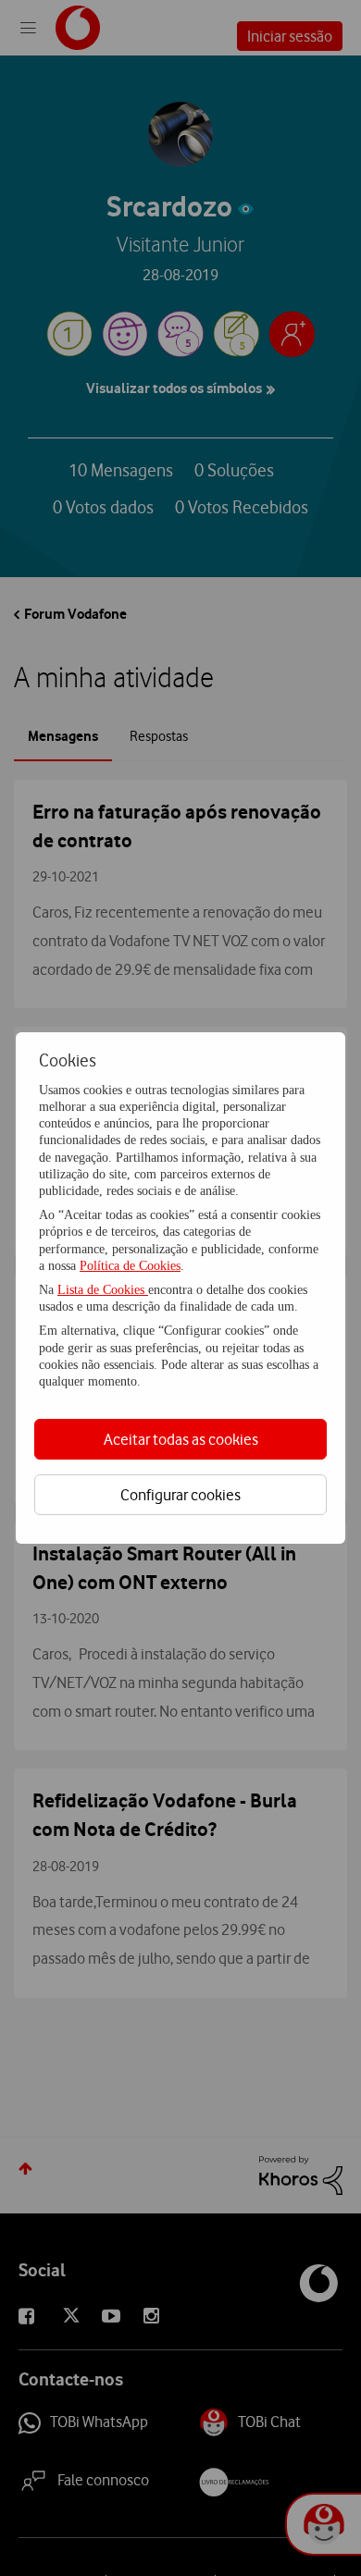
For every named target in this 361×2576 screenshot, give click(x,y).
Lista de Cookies (103, 1290)
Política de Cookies (130, 1266)
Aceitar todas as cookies (181, 1439)
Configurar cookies (180, 1495)
